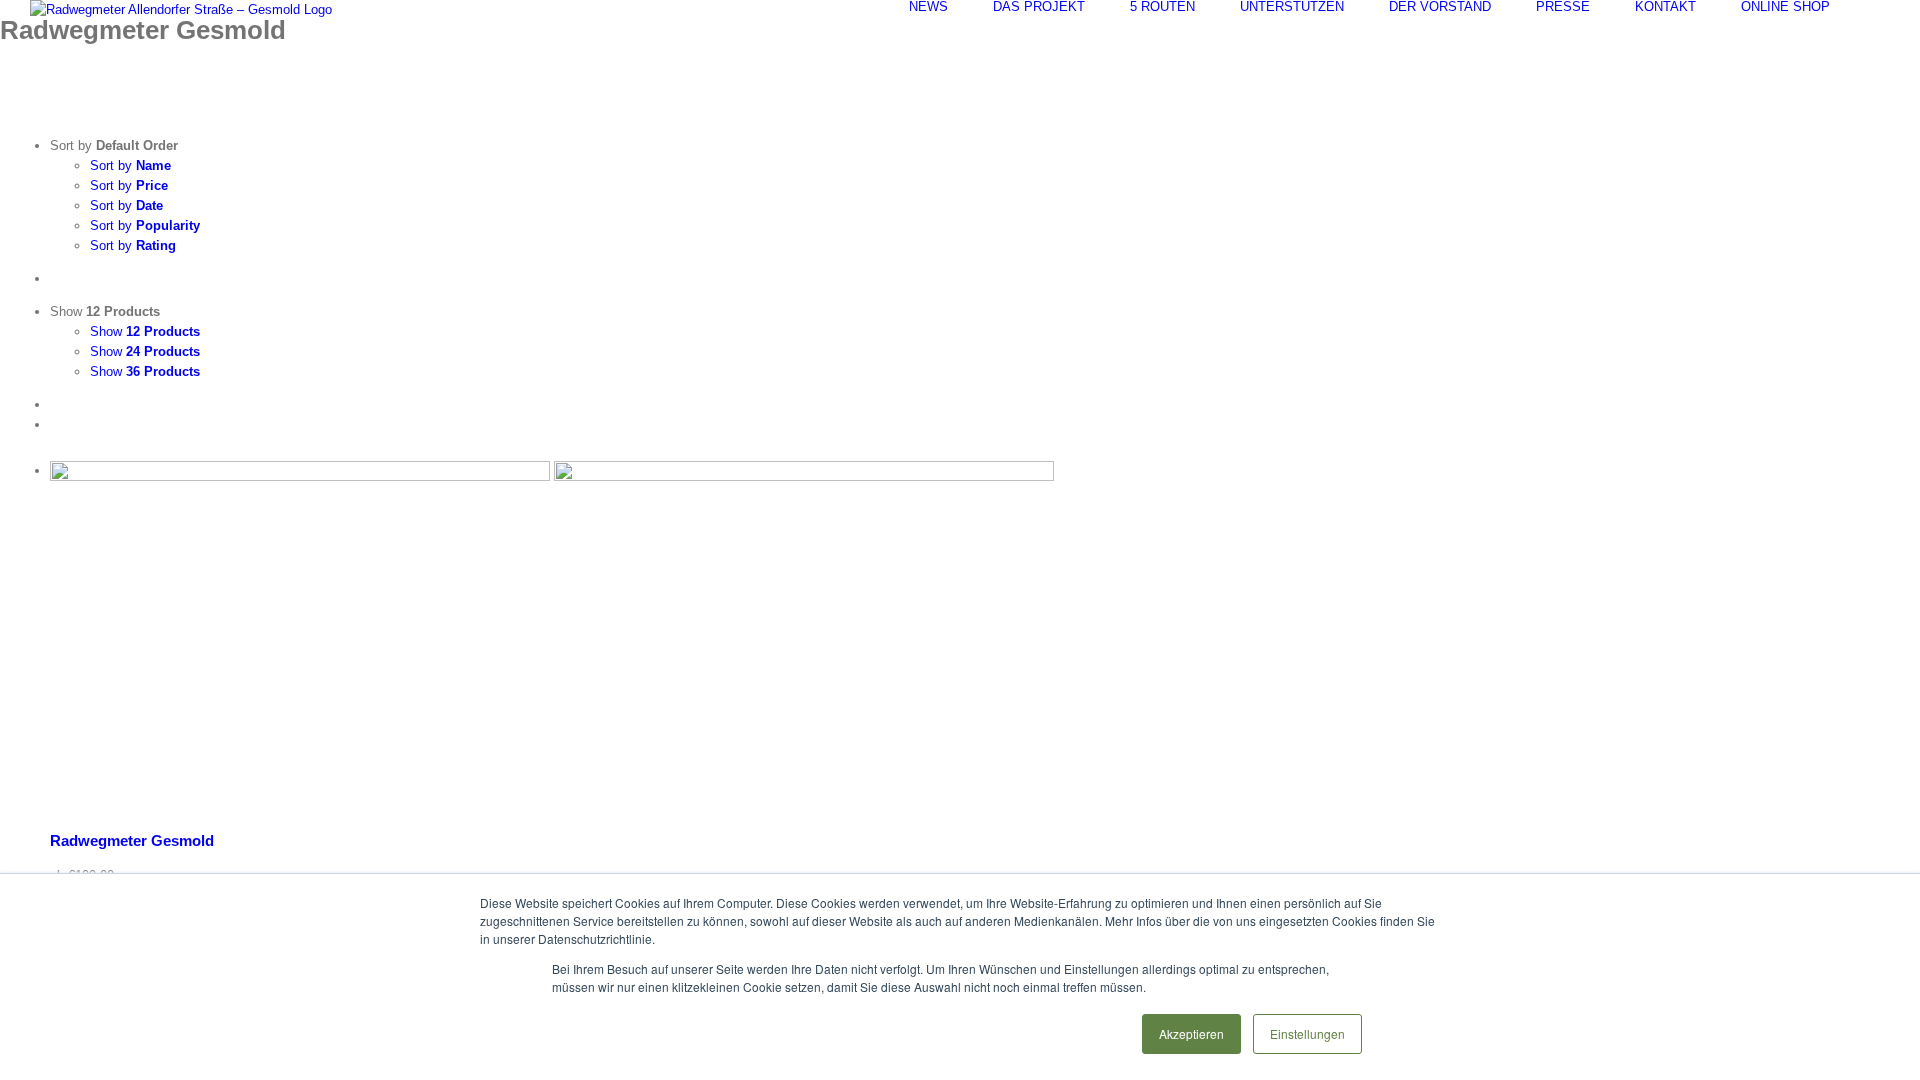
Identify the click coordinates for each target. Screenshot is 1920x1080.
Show (145, 331)
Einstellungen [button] (1307, 1033)
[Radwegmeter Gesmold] (980, 638)
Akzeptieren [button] (1191, 1033)
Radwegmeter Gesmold (132, 840)
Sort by (130, 165)
